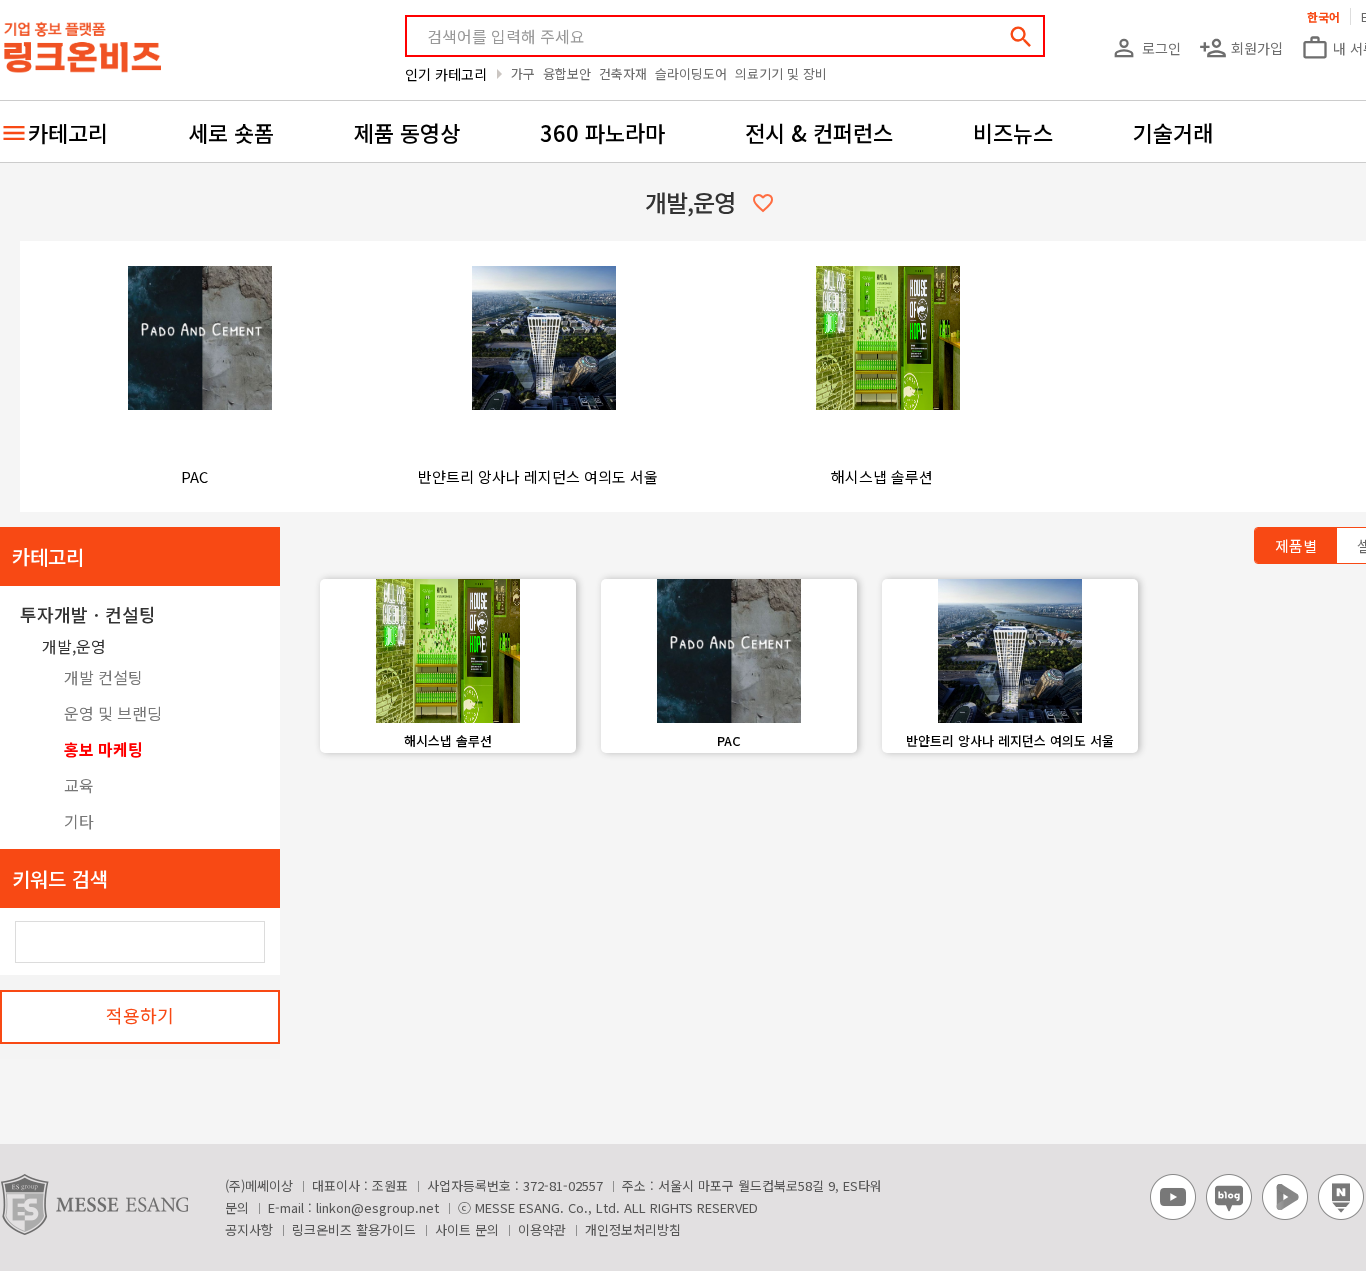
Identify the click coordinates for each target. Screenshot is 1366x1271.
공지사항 (249, 1229)
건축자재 (623, 73)
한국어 (1323, 16)
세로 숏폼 (231, 132)
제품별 (1296, 545)
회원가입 (1241, 48)
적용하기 (140, 1015)
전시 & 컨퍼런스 (819, 132)
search (1021, 37)
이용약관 (542, 1229)
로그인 (1145, 48)
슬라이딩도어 (691, 73)
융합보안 (567, 73)
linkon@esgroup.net (377, 1207)
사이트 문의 (467, 1229)
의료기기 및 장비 (781, 73)
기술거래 (1173, 132)
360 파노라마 (602, 132)
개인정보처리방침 (633, 1229)
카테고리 (68, 132)
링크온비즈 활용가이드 (354, 1229)
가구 (523, 73)
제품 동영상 (407, 132)
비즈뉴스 (1013, 132)
